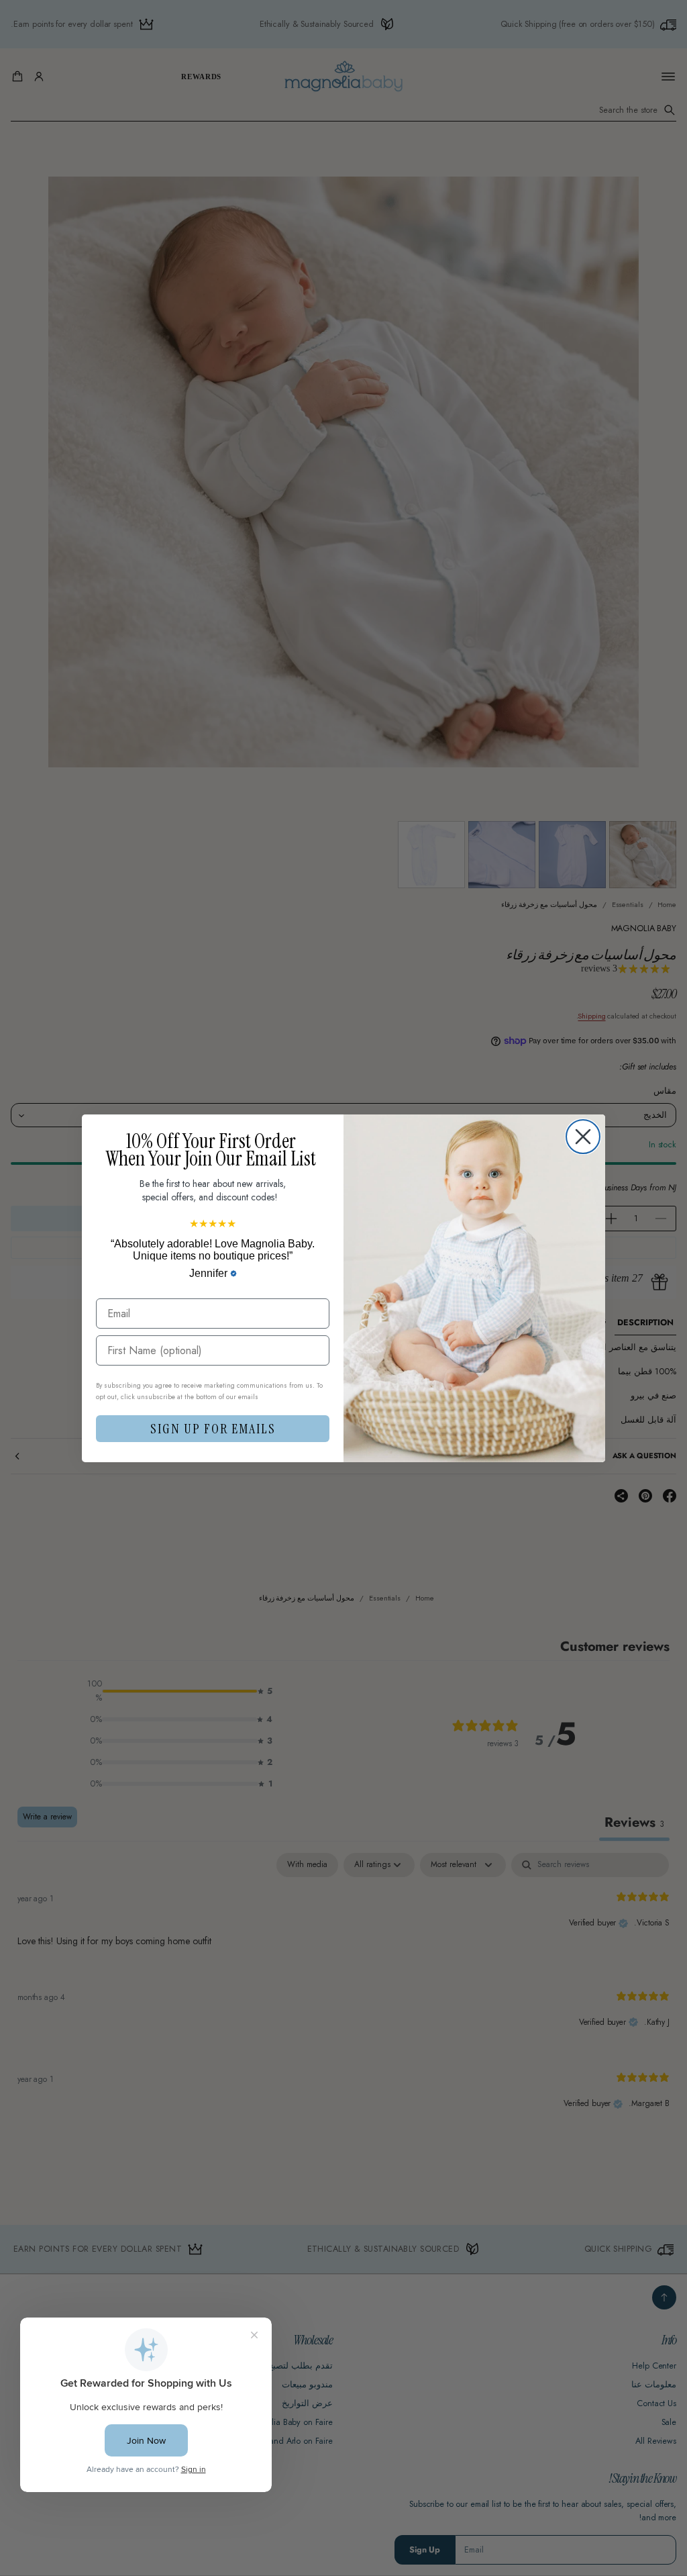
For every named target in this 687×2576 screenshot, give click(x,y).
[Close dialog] (583, 1137)
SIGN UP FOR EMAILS (213, 1429)
